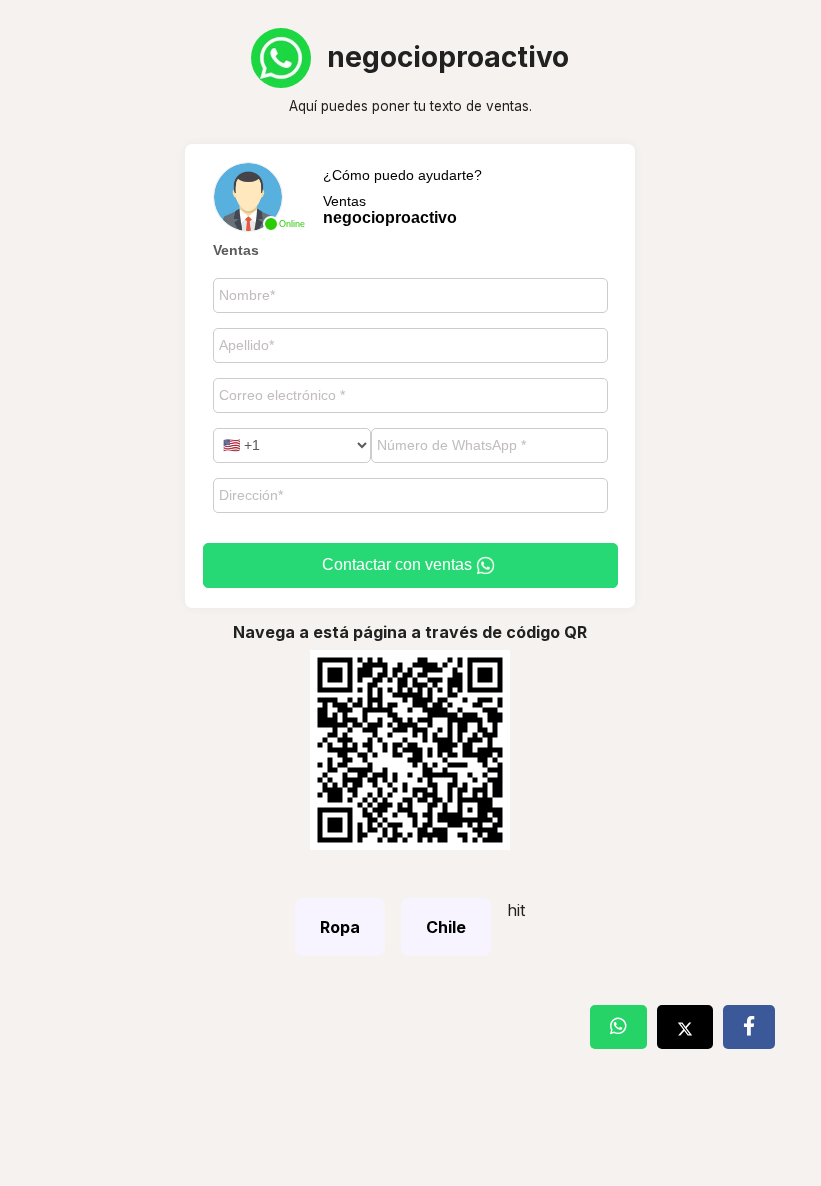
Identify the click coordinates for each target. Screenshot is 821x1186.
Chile (446, 927)
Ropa (340, 927)
